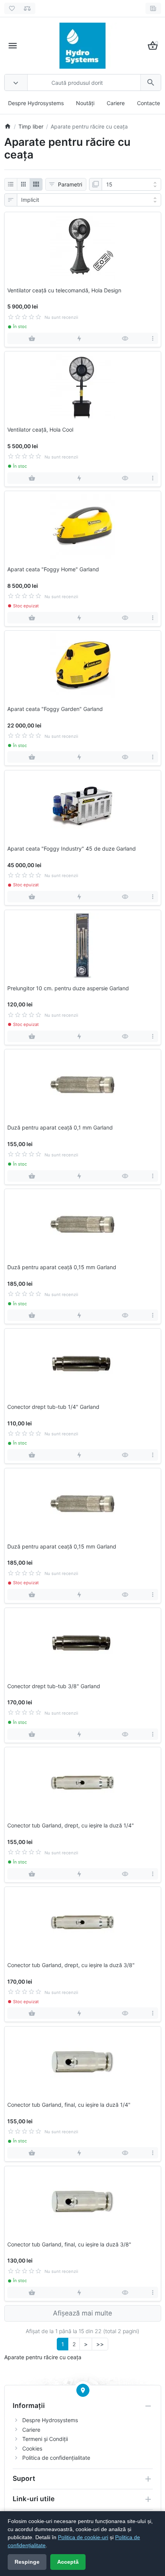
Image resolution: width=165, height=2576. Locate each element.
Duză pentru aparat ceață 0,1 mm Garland (60, 1128)
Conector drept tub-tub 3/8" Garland (54, 1686)
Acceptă (68, 2562)
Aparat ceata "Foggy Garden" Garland (55, 709)
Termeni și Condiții (45, 2439)
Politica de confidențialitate (56, 2458)
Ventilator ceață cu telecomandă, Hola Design (64, 290)
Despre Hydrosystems (36, 103)
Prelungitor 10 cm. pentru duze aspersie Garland (68, 988)
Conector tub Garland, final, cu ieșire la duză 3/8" (69, 2245)
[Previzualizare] (125, 338)
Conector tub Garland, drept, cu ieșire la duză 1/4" (71, 1826)
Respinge (27, 2562)
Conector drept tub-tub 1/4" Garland (53, 1407)
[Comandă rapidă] (79, 338)
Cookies (32, 2448)
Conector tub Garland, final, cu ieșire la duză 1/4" (69, 2105)
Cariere (116, 103)
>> (100, 2344)
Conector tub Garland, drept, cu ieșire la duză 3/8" (71, 1965)
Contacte (148, 103)
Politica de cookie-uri (83, 2537)
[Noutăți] (153, 8)
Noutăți (85, 103)
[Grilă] (23, 185)
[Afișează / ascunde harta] (83, 2390)
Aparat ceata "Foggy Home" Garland (53, 569)
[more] (153, 338)
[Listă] (11, 185)
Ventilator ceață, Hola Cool (40, 430)
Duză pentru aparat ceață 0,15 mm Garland (62, 1267)
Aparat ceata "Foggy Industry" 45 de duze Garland (72, 849)
